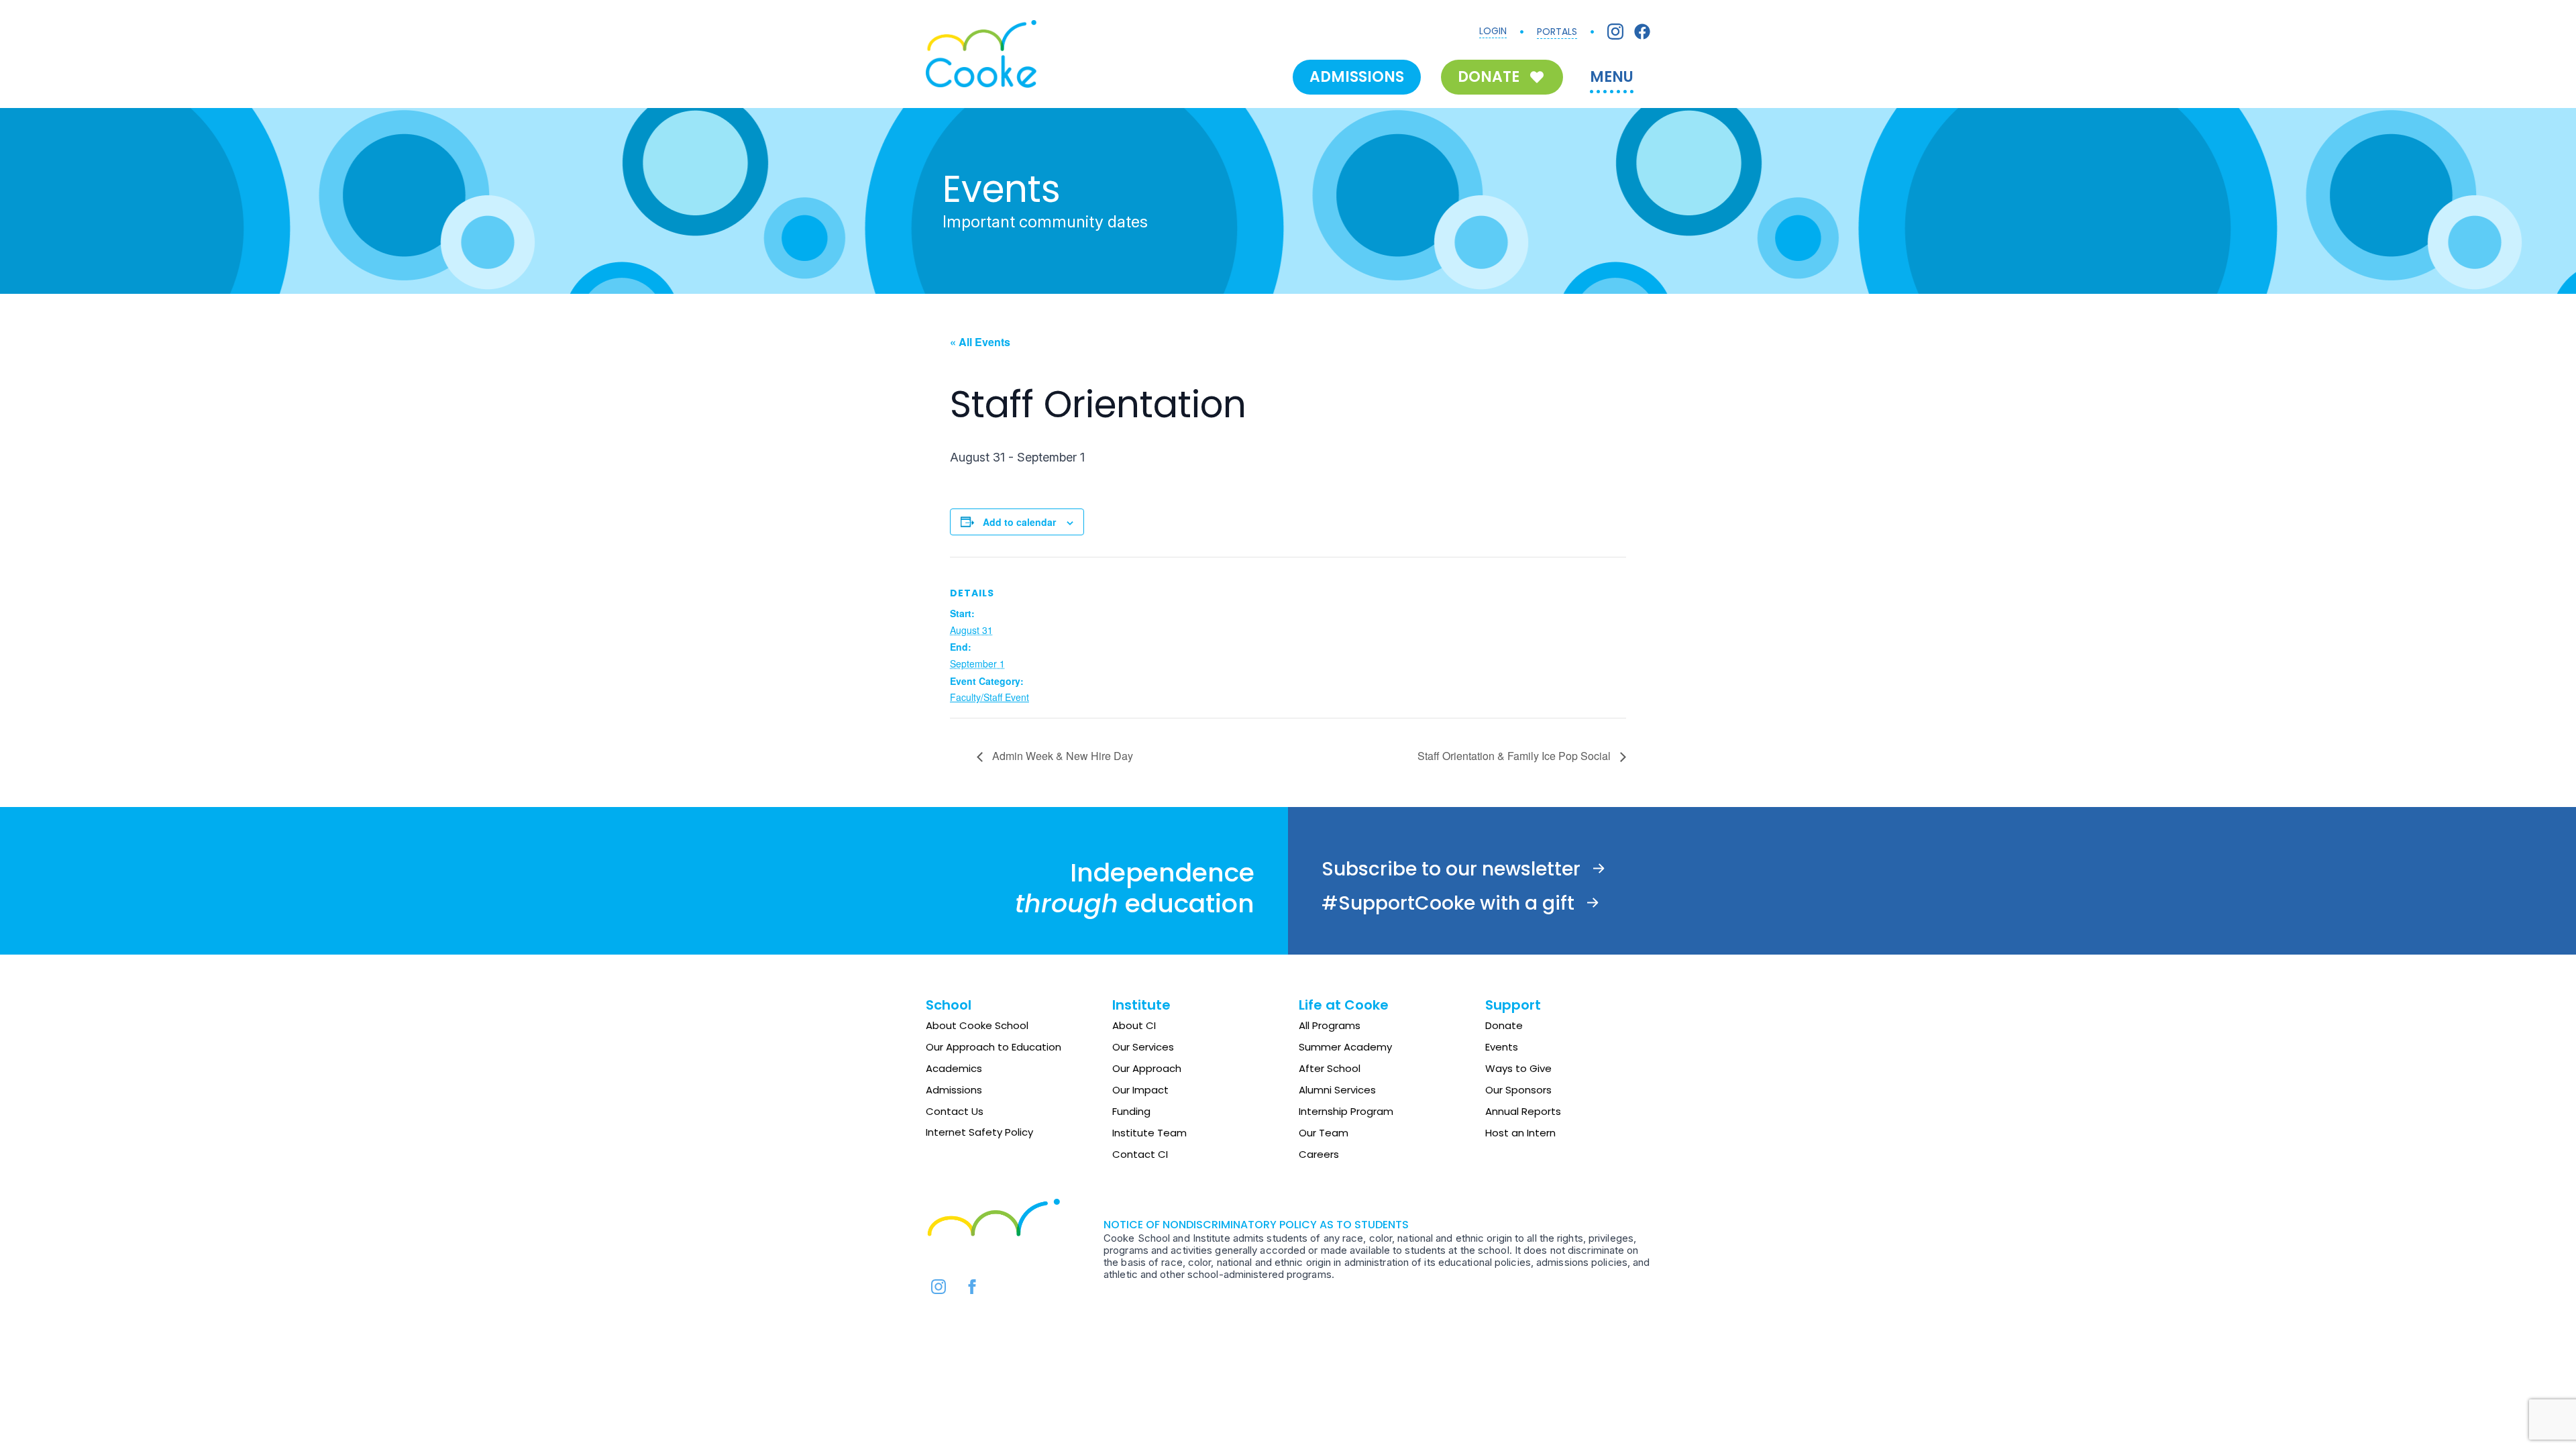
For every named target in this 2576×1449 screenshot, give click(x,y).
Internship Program (1346, 1111)
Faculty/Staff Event (989, 697)
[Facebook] (1642, 32)
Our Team (1324, 1133)
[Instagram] (1615, 32)
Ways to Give (1518, 1068)
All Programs (1330, 1025)
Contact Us (955, 1111)
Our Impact (1140, 1090)
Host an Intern (1520, 1133)
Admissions (954, 1090)
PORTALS (1557, 32)
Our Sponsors (1518, 1090)
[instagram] (938, 1287)
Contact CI (1140, 1154)
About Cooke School (977, 1025)
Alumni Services (1337, 1090)
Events (1502, 1047)
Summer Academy (1345, 1047)
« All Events (980, 342)
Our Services (1143, 1047)
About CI (1134, 1025)
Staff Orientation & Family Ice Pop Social (1515, 756)
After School (1330, 1068)
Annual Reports (1523, 1111)
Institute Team (1149, 1133)
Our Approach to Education (994, 1047)
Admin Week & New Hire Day (1061, 756)
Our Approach (1147, 1068)
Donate (1504, 1025)
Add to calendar (1019, 522)
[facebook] (972, 1287)
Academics (954, 1068)
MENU (1612, 77)
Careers (1319, 1154)
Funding (1131, 1111)
